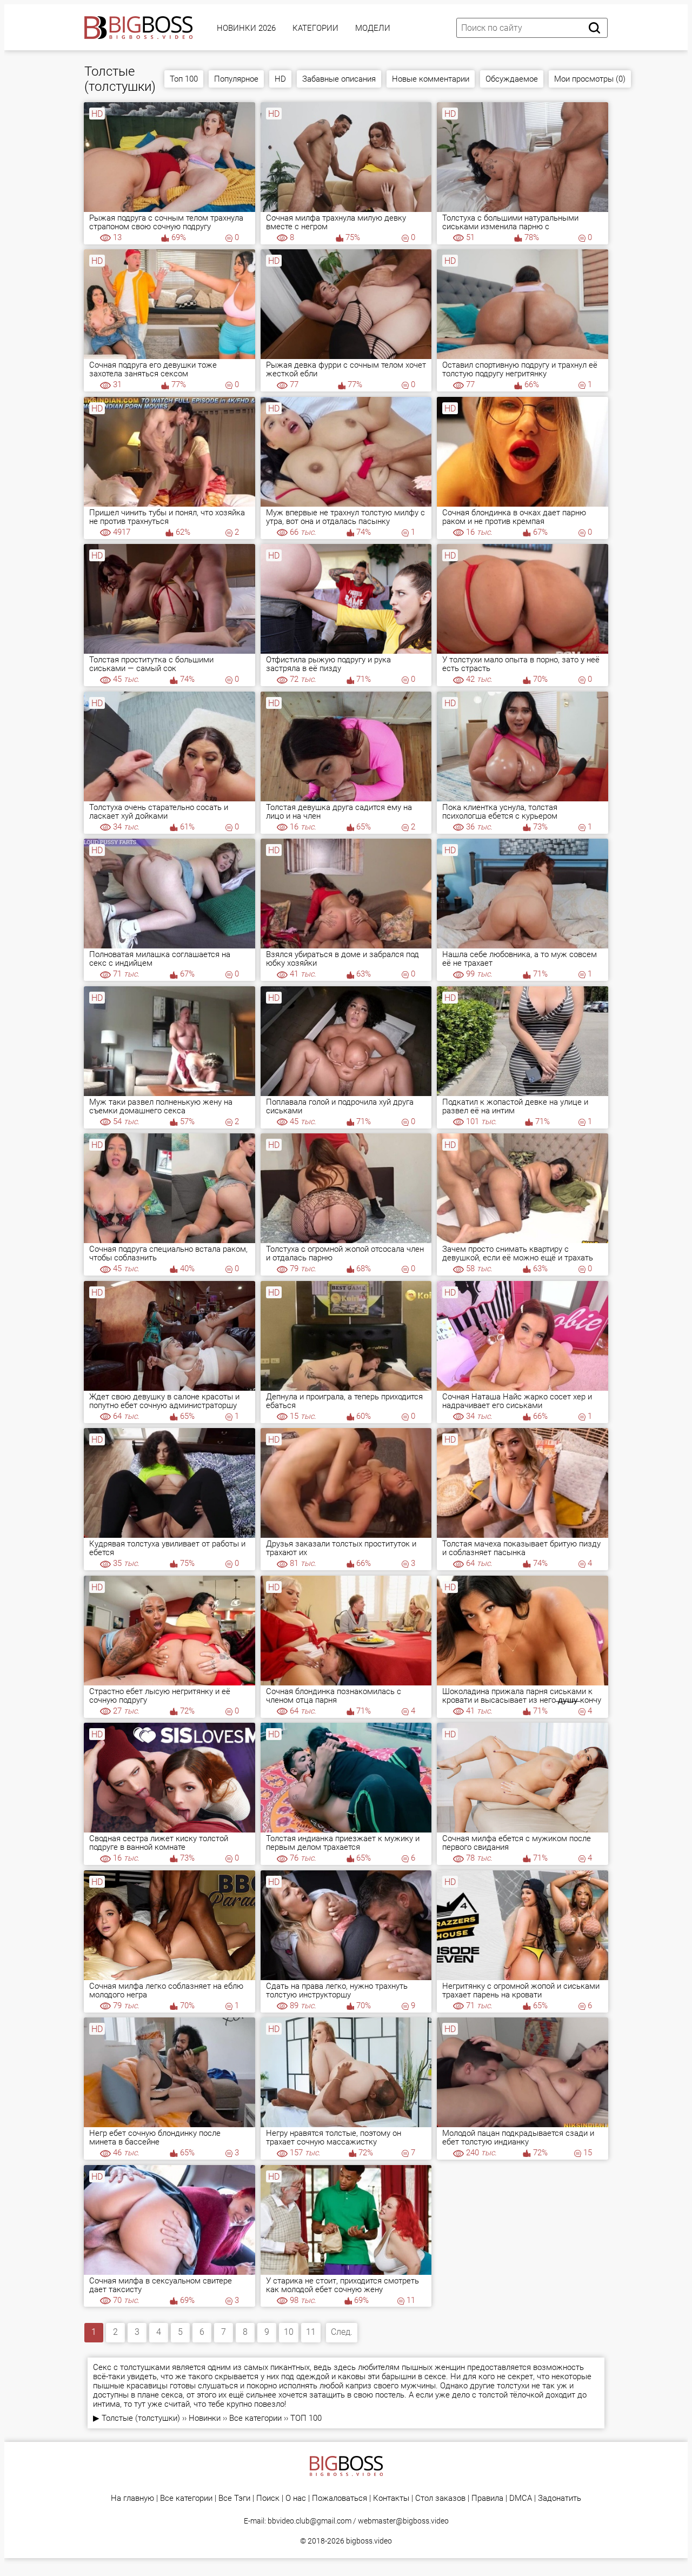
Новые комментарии (431, 79)
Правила (487, 2498)
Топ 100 (184, 79)
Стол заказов (440, 2498)
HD (280, 79)
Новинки (205, 2418)
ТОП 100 (306, 2418)
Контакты (391, 2498)
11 (311, 2332)
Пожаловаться (340, 2498)
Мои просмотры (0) (590, 79)
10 (289, 2332)
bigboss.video (369, 2541)
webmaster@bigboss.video (403, 2521)
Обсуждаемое (512, 79)
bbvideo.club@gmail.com (310, 2521)
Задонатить (560, 2498)
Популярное (236, 79)
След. (342, 2332)
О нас (296, 2498)
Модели (373, 28)
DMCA (521, 2498)
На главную (132, 2498)
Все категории (255, 2418)
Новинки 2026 (246, 28)
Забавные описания (339, 79)
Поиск (268, 2498)
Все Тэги (234, 2498)
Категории (315, 28)
